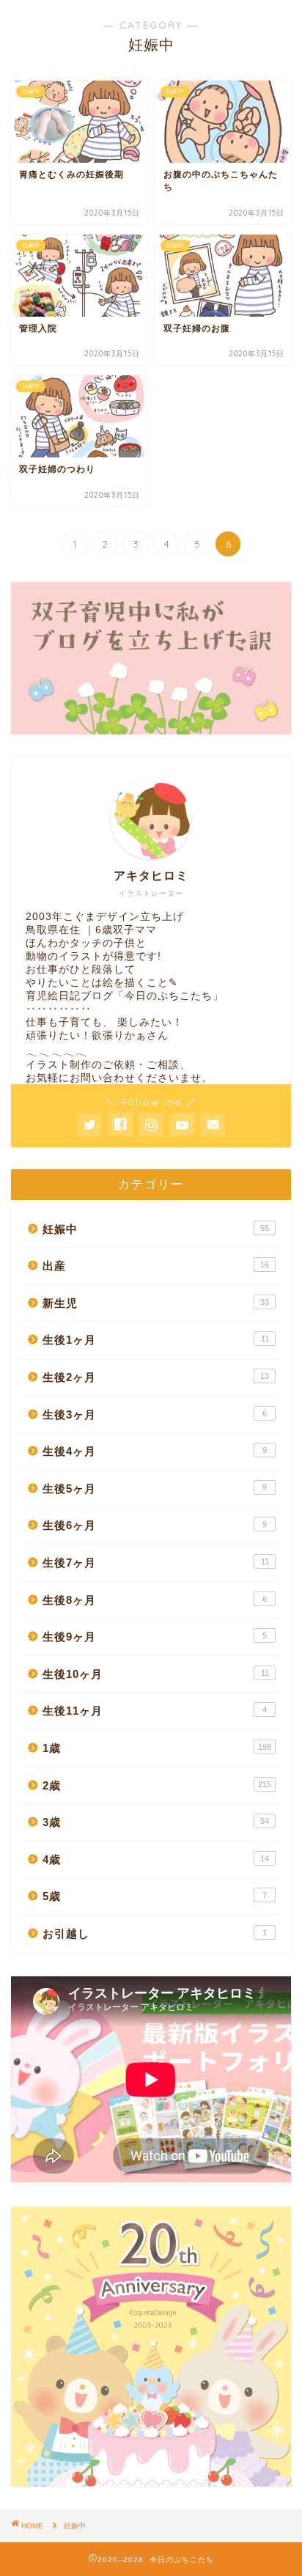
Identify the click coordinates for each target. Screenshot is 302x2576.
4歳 (156, 1859)
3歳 (156, 1822)
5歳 (155, 1896)
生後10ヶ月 (156, 1674)
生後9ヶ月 (155, 1637)
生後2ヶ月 (156, 1377)
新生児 (156, 1303)
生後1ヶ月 (156, 1340)
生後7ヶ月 (156, 1563)
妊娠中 (156, 1229)
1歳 (157, 1748)
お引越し (155, 1933)
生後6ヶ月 (155, 1525)
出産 (156, 1266)
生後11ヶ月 (155, 1711)
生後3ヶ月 (155, 1414)
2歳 (157, 1785)
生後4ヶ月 (155, 1451)
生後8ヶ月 (155, 1600)
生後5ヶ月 (155, 1488)
